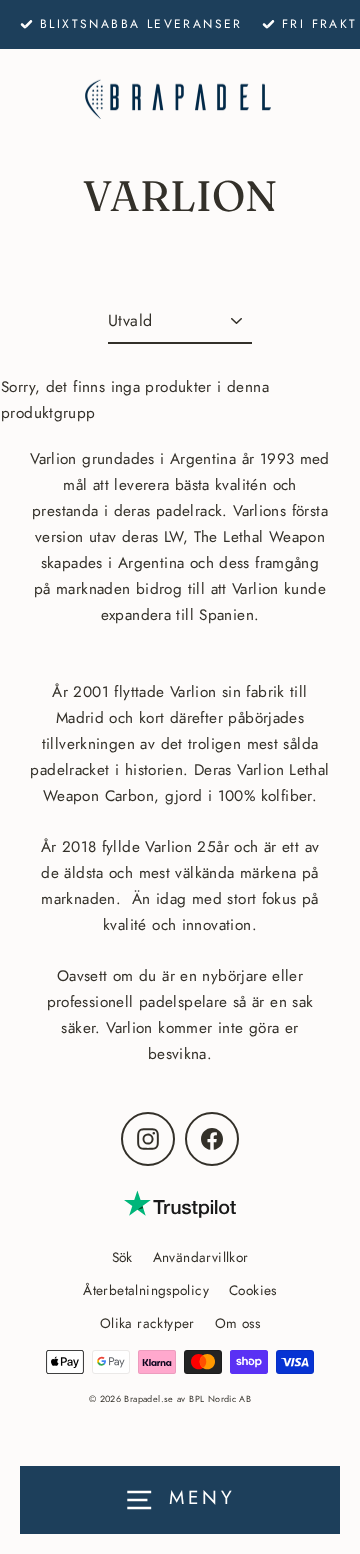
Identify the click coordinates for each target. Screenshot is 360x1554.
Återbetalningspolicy (146, 1290)
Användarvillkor (201, 1257)
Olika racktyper (147, 1323)
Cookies (253, 1290)
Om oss (237, 1323)
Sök (122, 1257)
